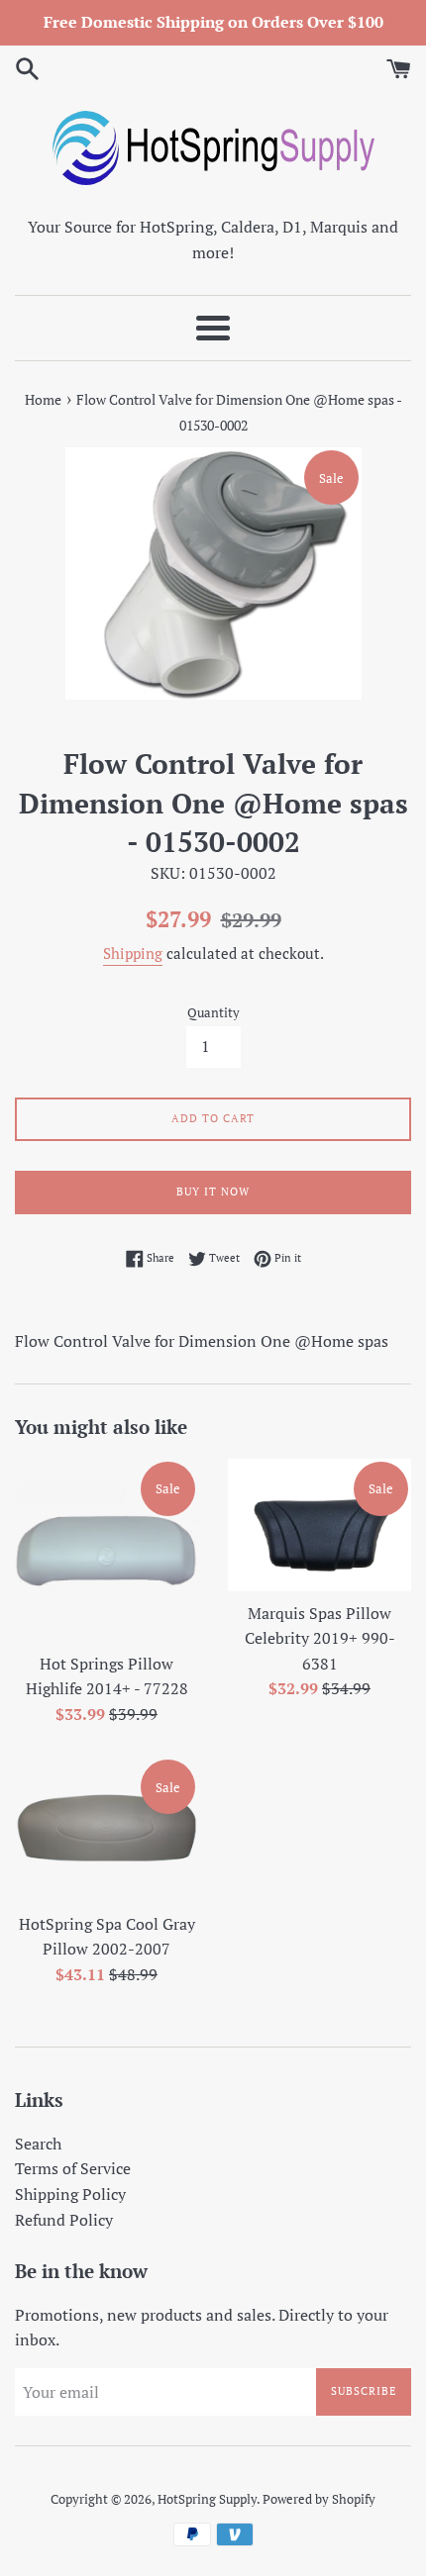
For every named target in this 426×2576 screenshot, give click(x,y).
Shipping (133, 953)
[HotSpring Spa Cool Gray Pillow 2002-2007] (106, 1829)
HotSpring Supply (207, 2499)
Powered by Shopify (319, 2499)
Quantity (213, 1013)
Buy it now (213, 1192)
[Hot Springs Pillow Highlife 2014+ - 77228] (106, 1550)
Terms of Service (73, 2168)
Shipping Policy (70, 2194)
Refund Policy (64, 2220)
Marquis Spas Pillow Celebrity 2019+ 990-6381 (320, 1638)
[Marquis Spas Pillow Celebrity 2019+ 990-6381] (319, 1525)
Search (38, 2144)
